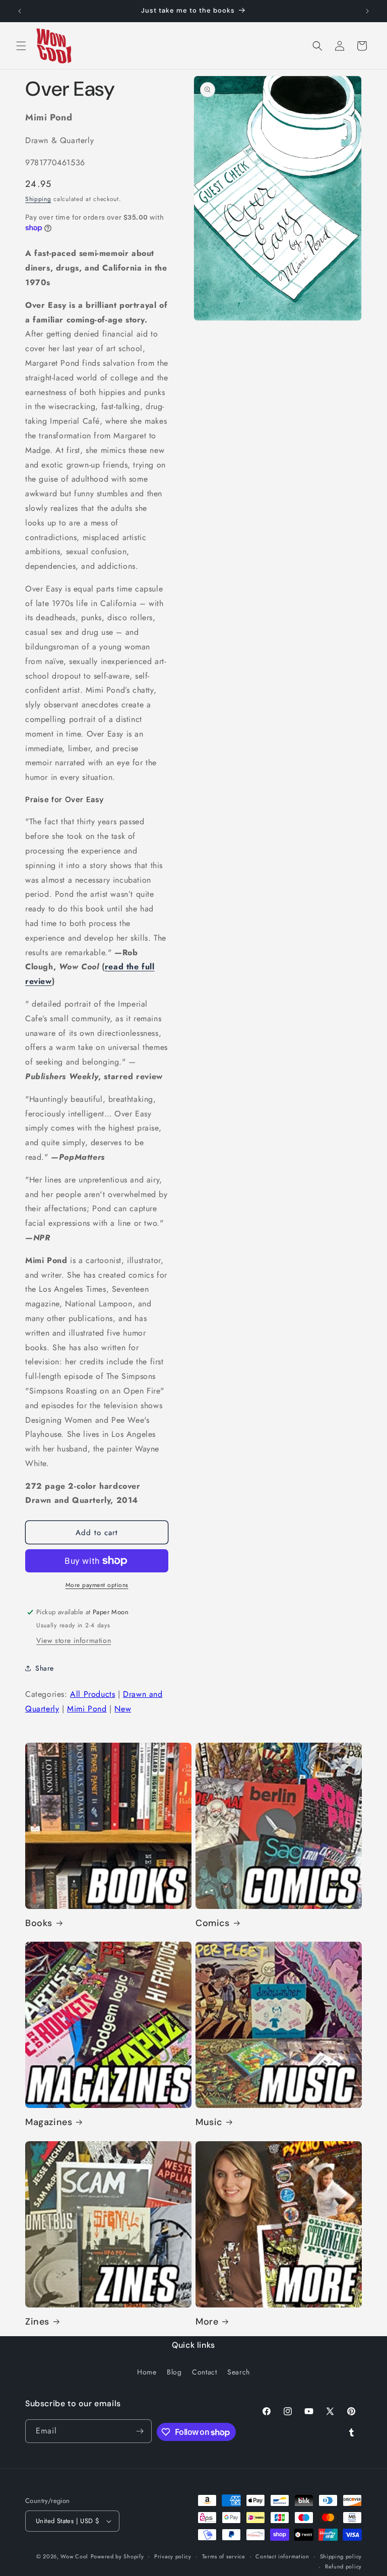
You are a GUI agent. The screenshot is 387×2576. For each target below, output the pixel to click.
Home (147, 2372)
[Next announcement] (367, 11)
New (123, 1709)
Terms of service (224, 2556)
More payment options (97, 1585)
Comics (213, 1923)
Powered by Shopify (117, 2556)
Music (209, 2122)
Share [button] (45, 1668)
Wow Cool (74, 2556)
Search (239, 2372)
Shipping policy (341, 2556)
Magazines (49, 2122)
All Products (92, 1694)
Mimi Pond (87, 1709)
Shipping (38, 199)
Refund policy (343, 2566)
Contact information (282, 2556)
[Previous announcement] (20, 11)
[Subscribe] (140, 2431)
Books (39, 1923)
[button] (21, 46)
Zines (37, 2322)
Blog (174, 2372)
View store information (74, 1640)
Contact (204, 2372)
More (207, 2322)
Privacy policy (173, 2556)
